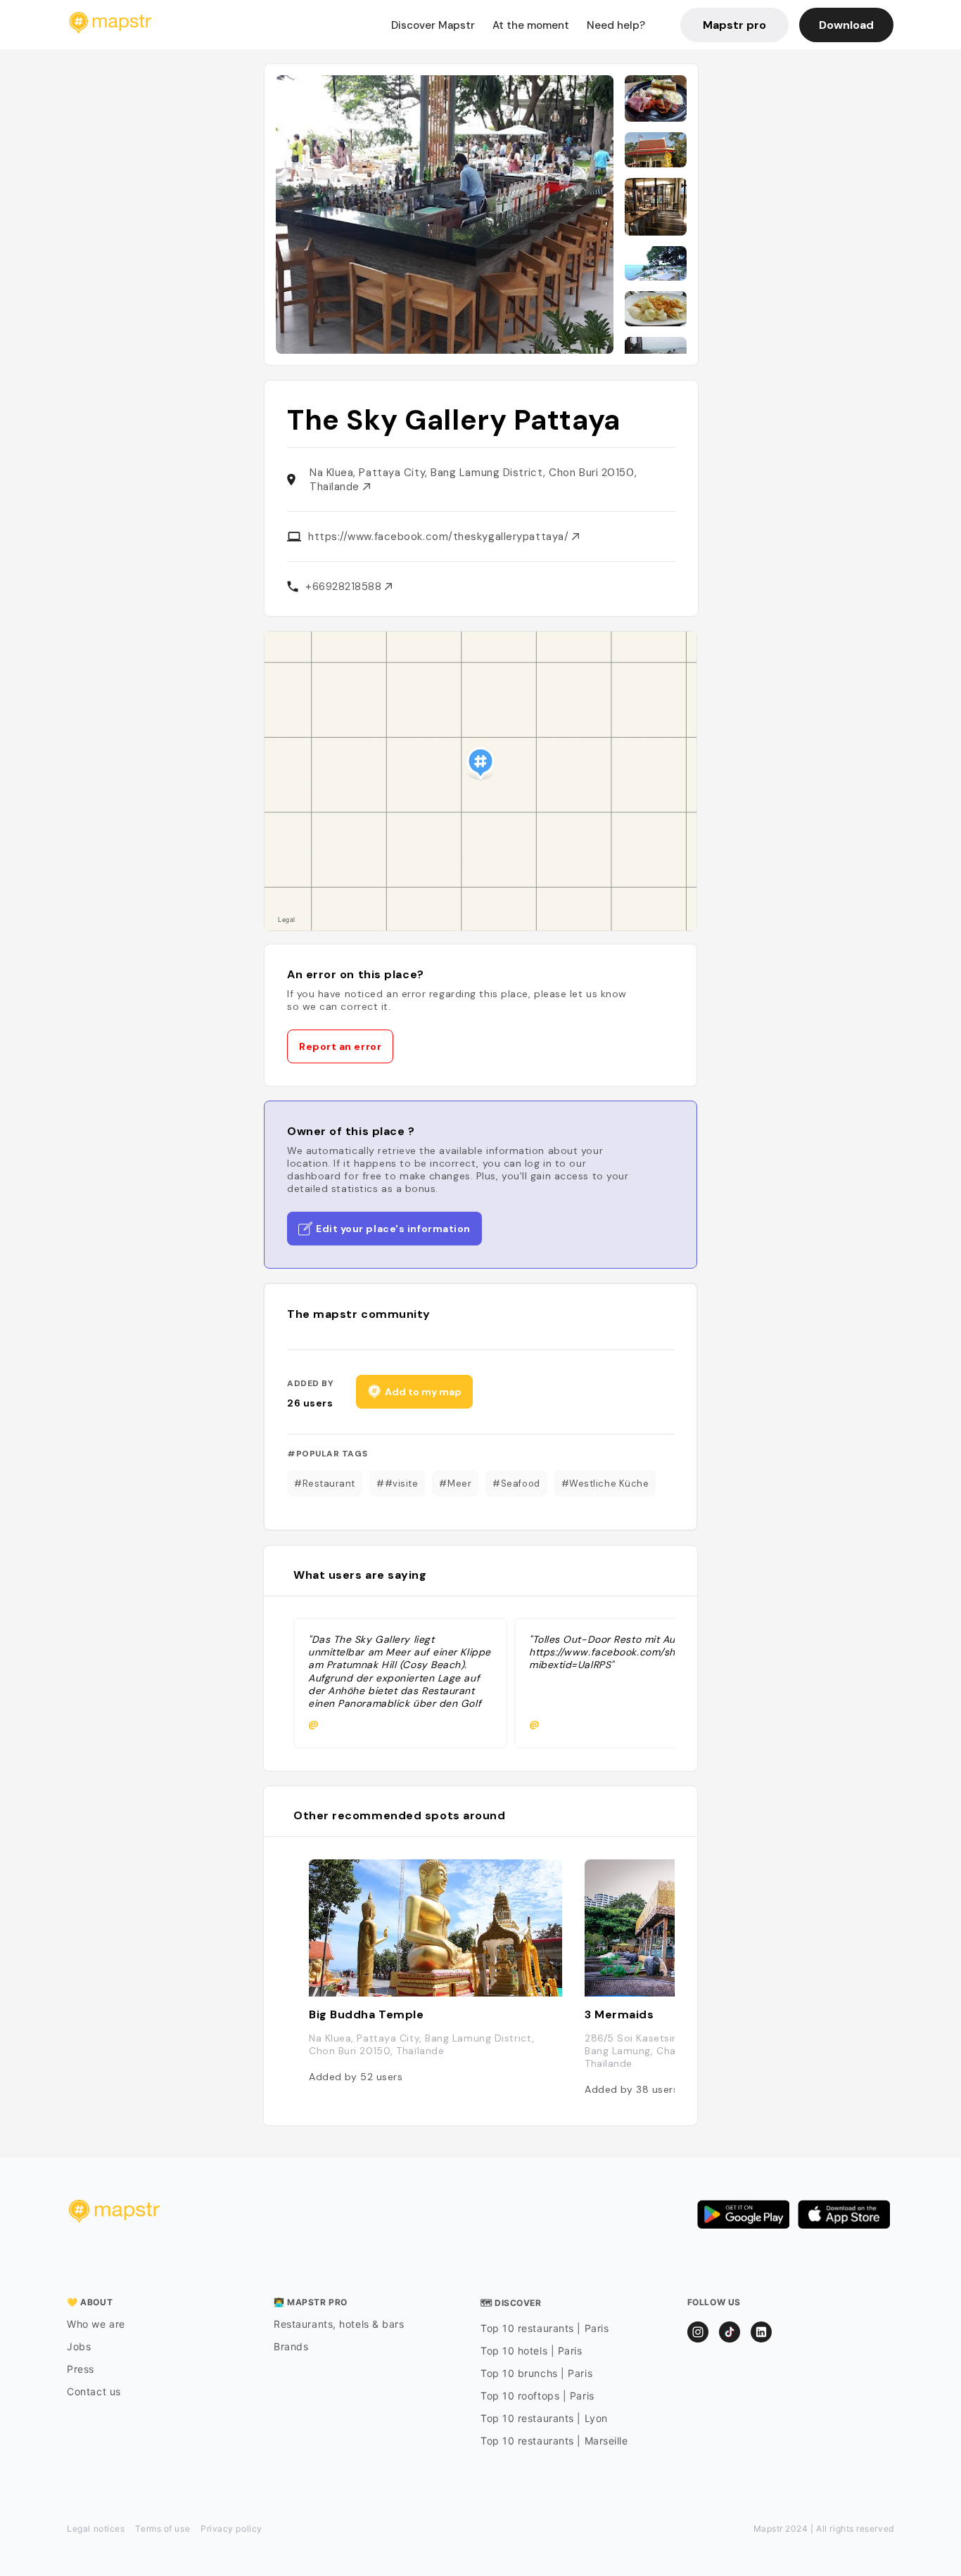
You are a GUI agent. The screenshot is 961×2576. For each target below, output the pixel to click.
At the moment (531, 25)
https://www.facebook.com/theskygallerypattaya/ (440, 537)
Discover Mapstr (433, 25)
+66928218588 (345, 587)
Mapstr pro (734, 25)
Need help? (616, 25)
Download (846, 25)
